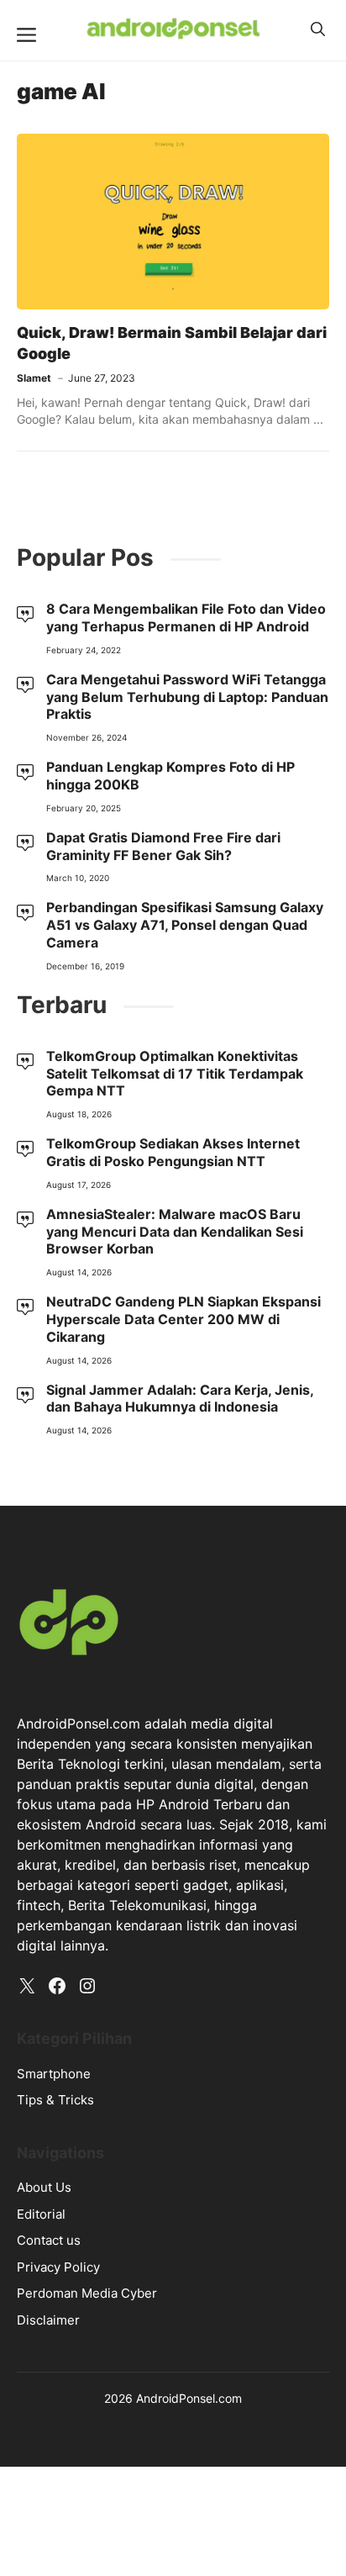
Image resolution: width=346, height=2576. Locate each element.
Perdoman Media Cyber (87, 2293)
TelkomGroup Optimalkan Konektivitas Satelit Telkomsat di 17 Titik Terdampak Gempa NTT (175, 1074)
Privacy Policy (58, 2267)
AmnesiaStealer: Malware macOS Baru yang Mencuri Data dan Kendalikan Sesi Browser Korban (175, 1232)
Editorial (41, 2214)
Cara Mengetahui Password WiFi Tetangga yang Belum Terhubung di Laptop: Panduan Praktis (187, 697)
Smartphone (54, 2074)
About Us (44, 2187)
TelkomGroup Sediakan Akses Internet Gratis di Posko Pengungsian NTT (173, 1152)
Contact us (49, 2240)
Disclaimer (48, 2320)
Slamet (34, 378)
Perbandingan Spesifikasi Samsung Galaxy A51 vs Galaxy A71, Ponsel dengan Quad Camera (185, 925)
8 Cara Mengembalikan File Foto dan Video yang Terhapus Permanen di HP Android (186, 618)
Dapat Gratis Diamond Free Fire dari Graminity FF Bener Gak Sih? (163, 846)
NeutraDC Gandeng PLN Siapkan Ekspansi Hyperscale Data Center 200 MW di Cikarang (183, 1319)
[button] (318, 29)
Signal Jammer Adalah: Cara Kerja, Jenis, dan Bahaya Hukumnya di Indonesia (180, 1399)
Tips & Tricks (55, 2100)
